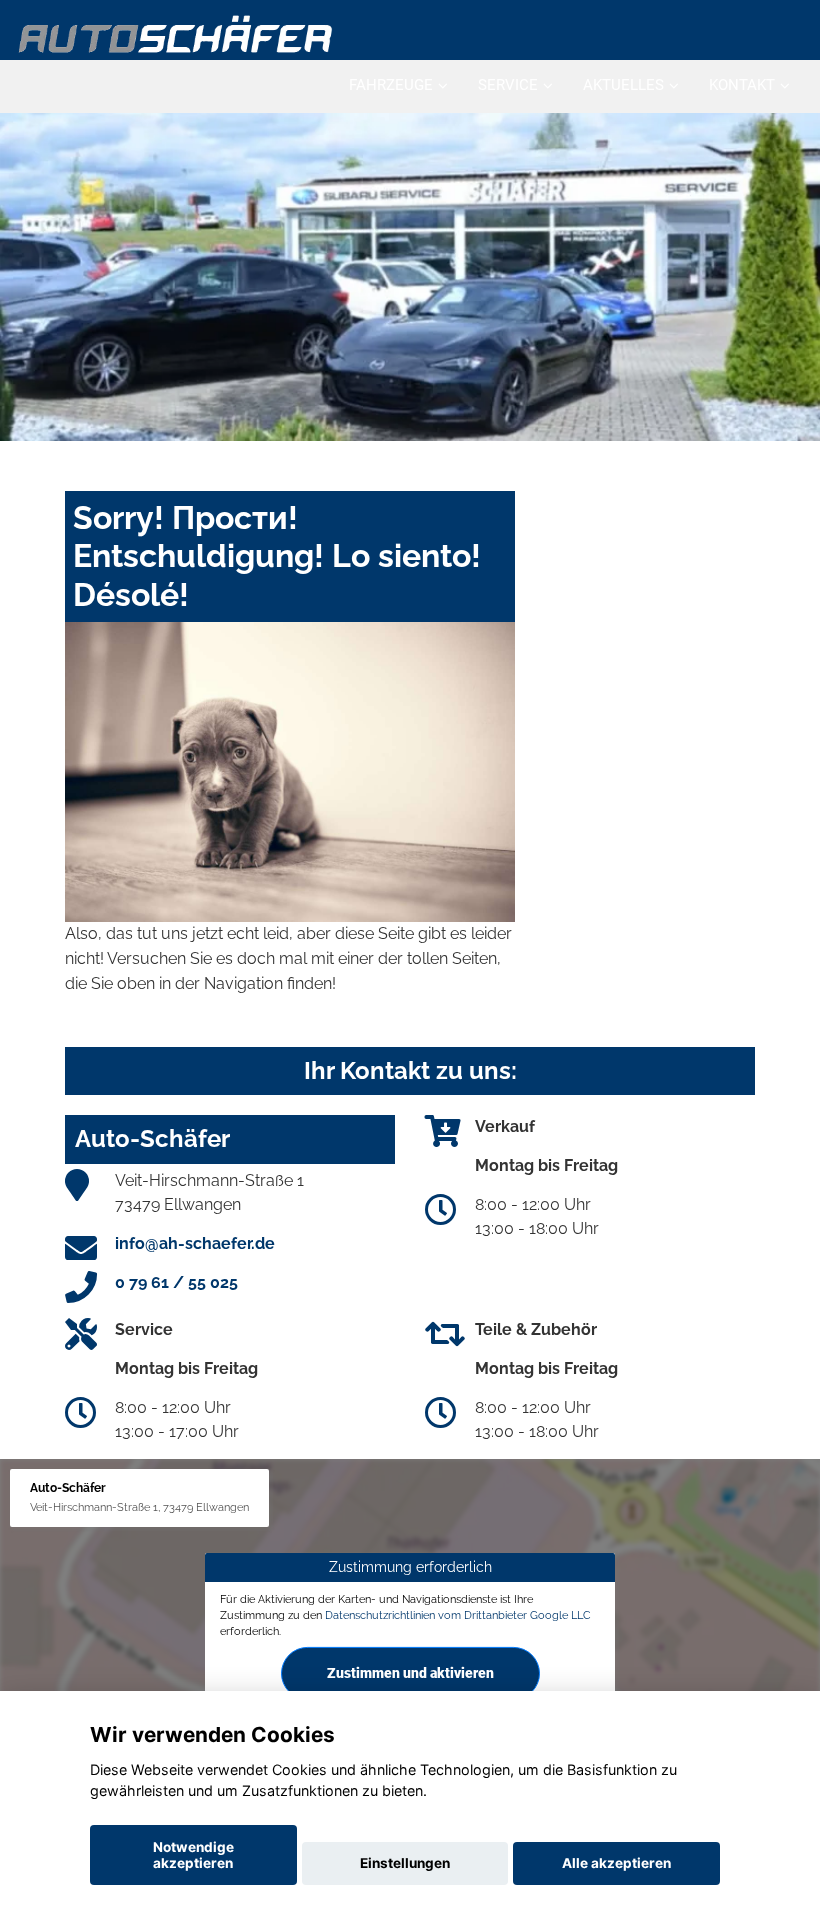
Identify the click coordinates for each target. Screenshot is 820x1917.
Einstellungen (405, 1863)
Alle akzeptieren (616, 1863)
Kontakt (742, 85)
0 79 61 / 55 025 (176, 1282)
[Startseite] (176, 32)
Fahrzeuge (391, 85)
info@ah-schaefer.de (195, 1243)
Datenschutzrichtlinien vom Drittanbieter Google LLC (458, 1615)
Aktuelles (623, 85)
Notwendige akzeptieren (193, 1855)
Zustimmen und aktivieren (410, 1673)
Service (508, 85)
